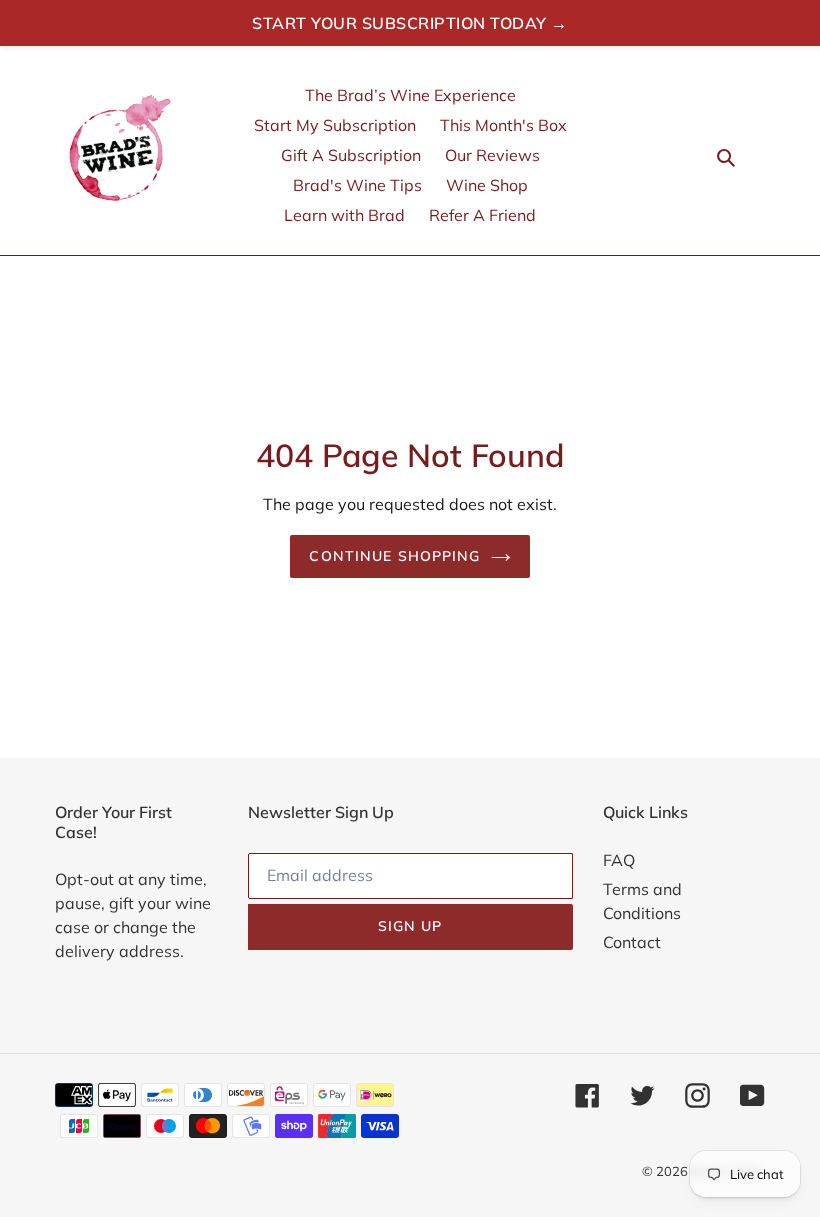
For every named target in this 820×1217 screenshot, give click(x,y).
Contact (632, 942)
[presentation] (755, 155)
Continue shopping (394, 556)
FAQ (619, 860)
